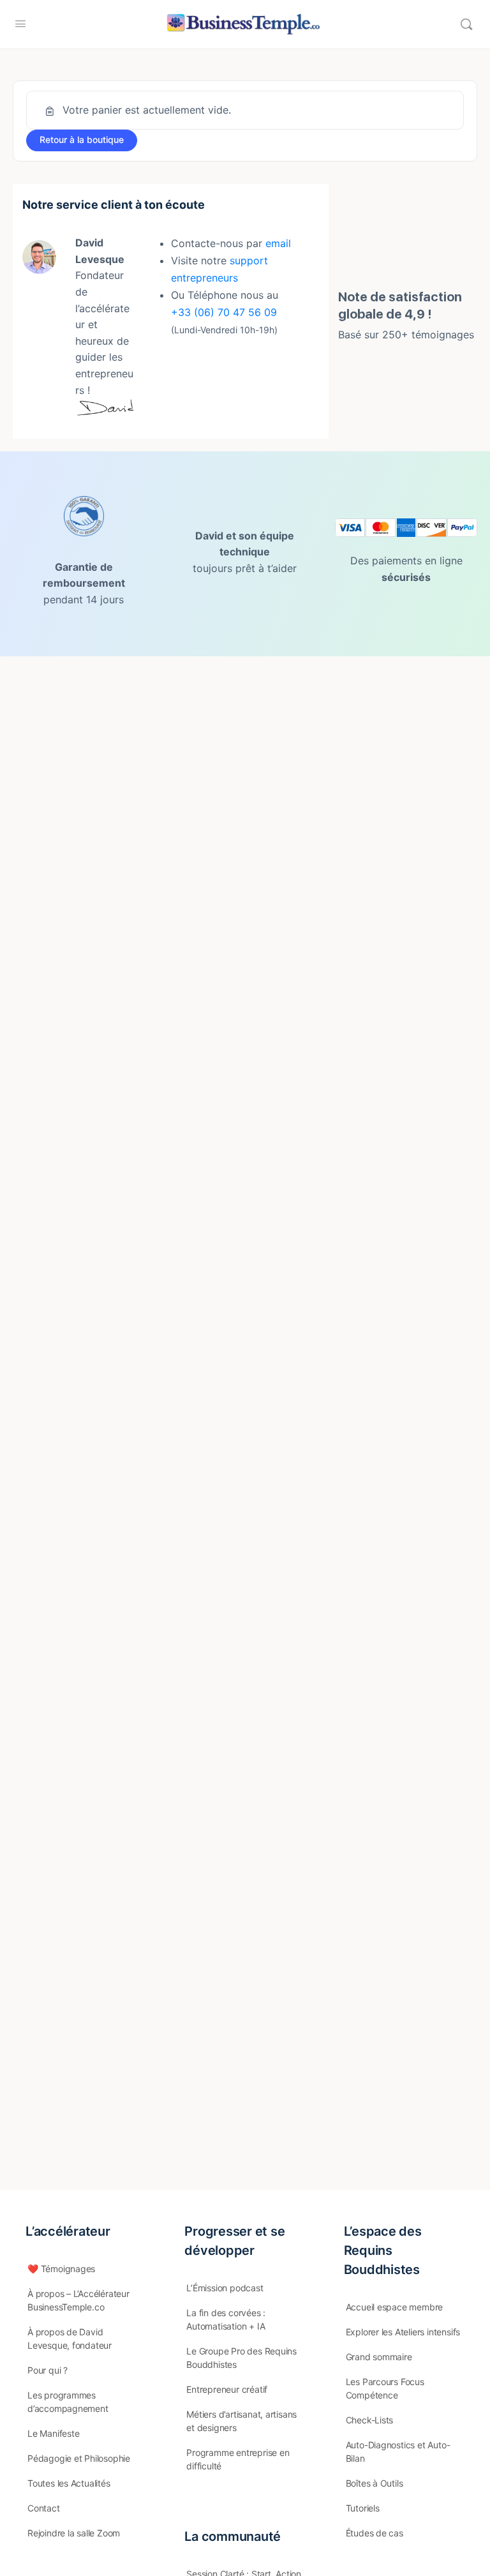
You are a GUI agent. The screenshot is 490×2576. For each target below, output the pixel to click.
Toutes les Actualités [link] (69, 2483)
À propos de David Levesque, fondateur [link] (70, 2339)
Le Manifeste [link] (53, 2433)
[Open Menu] (20, 23)
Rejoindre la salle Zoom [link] (74, 2533)
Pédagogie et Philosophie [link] (79, 2458)
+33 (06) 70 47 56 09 (224, 312)
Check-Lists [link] (370, 2420)
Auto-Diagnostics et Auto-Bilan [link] (398, 2452)
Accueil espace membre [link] (395, 2307)
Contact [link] (44, 2508)
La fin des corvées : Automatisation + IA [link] (226, 2319)
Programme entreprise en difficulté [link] (238, 2459)
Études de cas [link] (375, 2533)
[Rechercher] (466, 24)
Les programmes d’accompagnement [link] (68, 2402)
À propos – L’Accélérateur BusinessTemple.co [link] (78, 2300)
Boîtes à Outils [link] (375, 2483)
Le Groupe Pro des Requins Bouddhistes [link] (241, 2358)
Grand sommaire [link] (379, 2357)
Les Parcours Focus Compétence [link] (385, 2388)
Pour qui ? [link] (48, 2370)
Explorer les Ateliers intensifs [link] (403, 2332)
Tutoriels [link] (363, 2508)
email (278, 243)
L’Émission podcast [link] (225, 2288)
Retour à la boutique (82, 139)
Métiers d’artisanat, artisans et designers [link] (241, 2421)
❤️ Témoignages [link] (61, 2269)
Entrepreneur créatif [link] (227, 2389)
